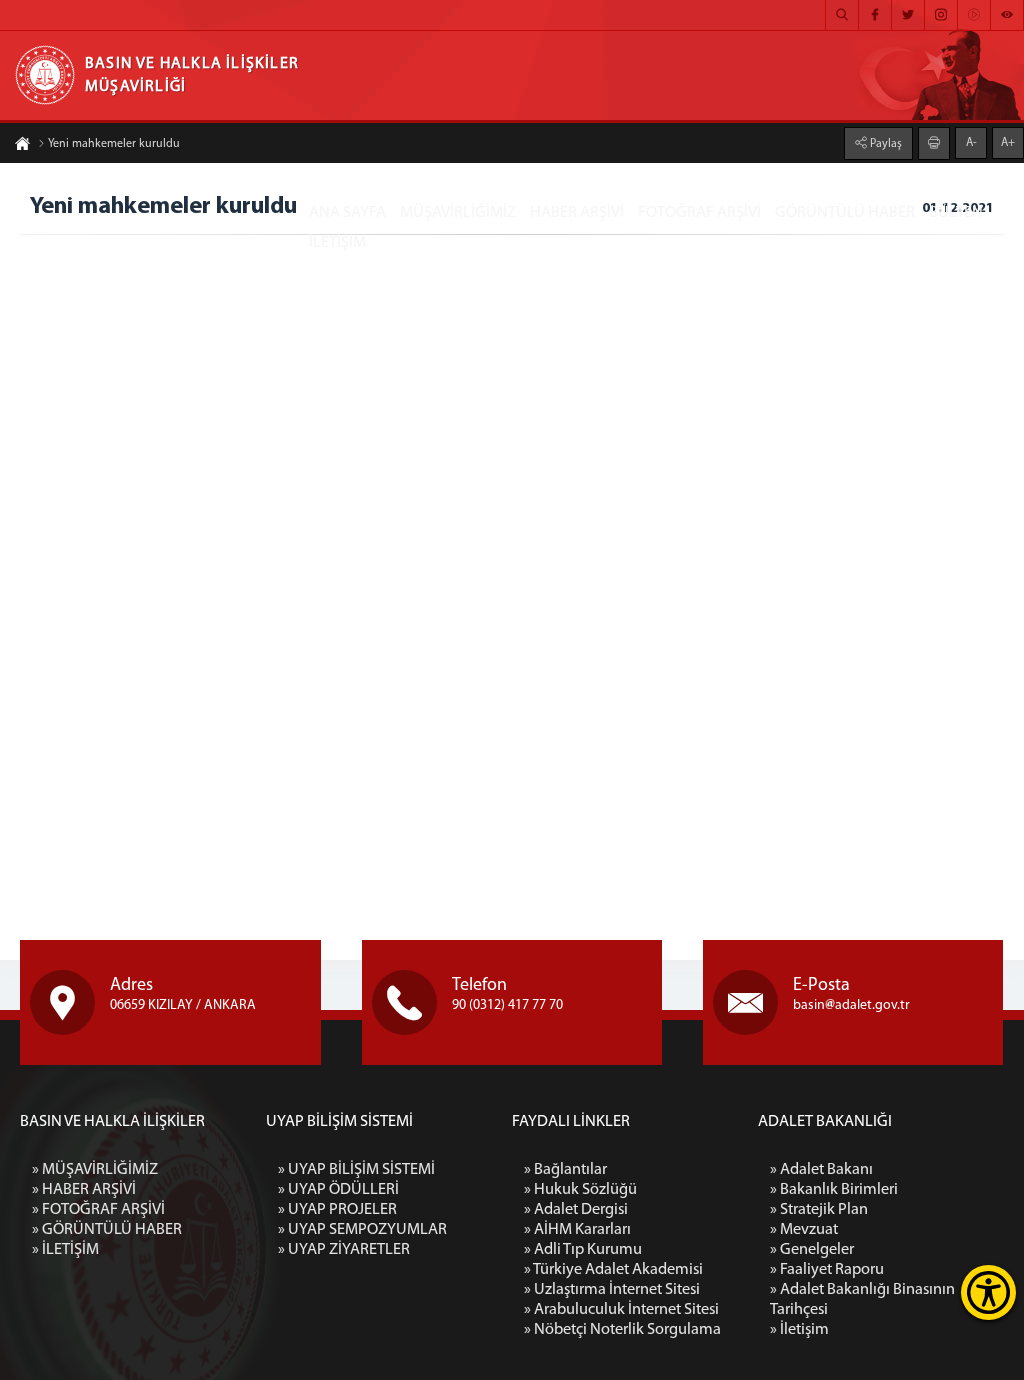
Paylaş (884, 144)
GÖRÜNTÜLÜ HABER (845, 213)
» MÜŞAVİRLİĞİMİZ (95, 1170)
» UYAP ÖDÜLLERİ (338, 1190)
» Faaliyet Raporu (827, 1270)
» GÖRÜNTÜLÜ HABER (107, 1230)
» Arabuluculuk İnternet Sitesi (621, 1310)
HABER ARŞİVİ (577, 213)
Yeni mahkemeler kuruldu (114, 144)
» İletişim (799, 1330)
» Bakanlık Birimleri (834, 1190)
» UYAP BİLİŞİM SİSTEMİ (356, 1170)
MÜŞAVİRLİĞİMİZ (458, 213)
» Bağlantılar (565, 1170)
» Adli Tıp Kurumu (583, 1250)
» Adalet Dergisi (576, 1210)
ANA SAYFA (347, 213)
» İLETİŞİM (65, 1250)
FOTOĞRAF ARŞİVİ (699, 213)
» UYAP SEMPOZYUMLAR (362, 1230)
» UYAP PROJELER (337, 1210)
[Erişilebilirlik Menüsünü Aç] (988, 1292)
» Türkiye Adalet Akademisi (613, 1270)
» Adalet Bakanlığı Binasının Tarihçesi (862, 1300)
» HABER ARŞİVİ (84, 1190)
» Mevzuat (804, 1230)
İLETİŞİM (337, 243)
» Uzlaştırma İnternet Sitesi (612, 1290)
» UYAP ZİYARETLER (344, 1250)
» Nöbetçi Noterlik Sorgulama (622, 1330)
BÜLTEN (956, 213)
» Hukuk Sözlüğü (580, 1190)
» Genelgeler (812, 1250)
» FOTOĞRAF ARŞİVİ (98, 1210)
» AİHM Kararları (577, 1230)
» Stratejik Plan (819, 1210)
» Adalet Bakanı (821, 1170)
